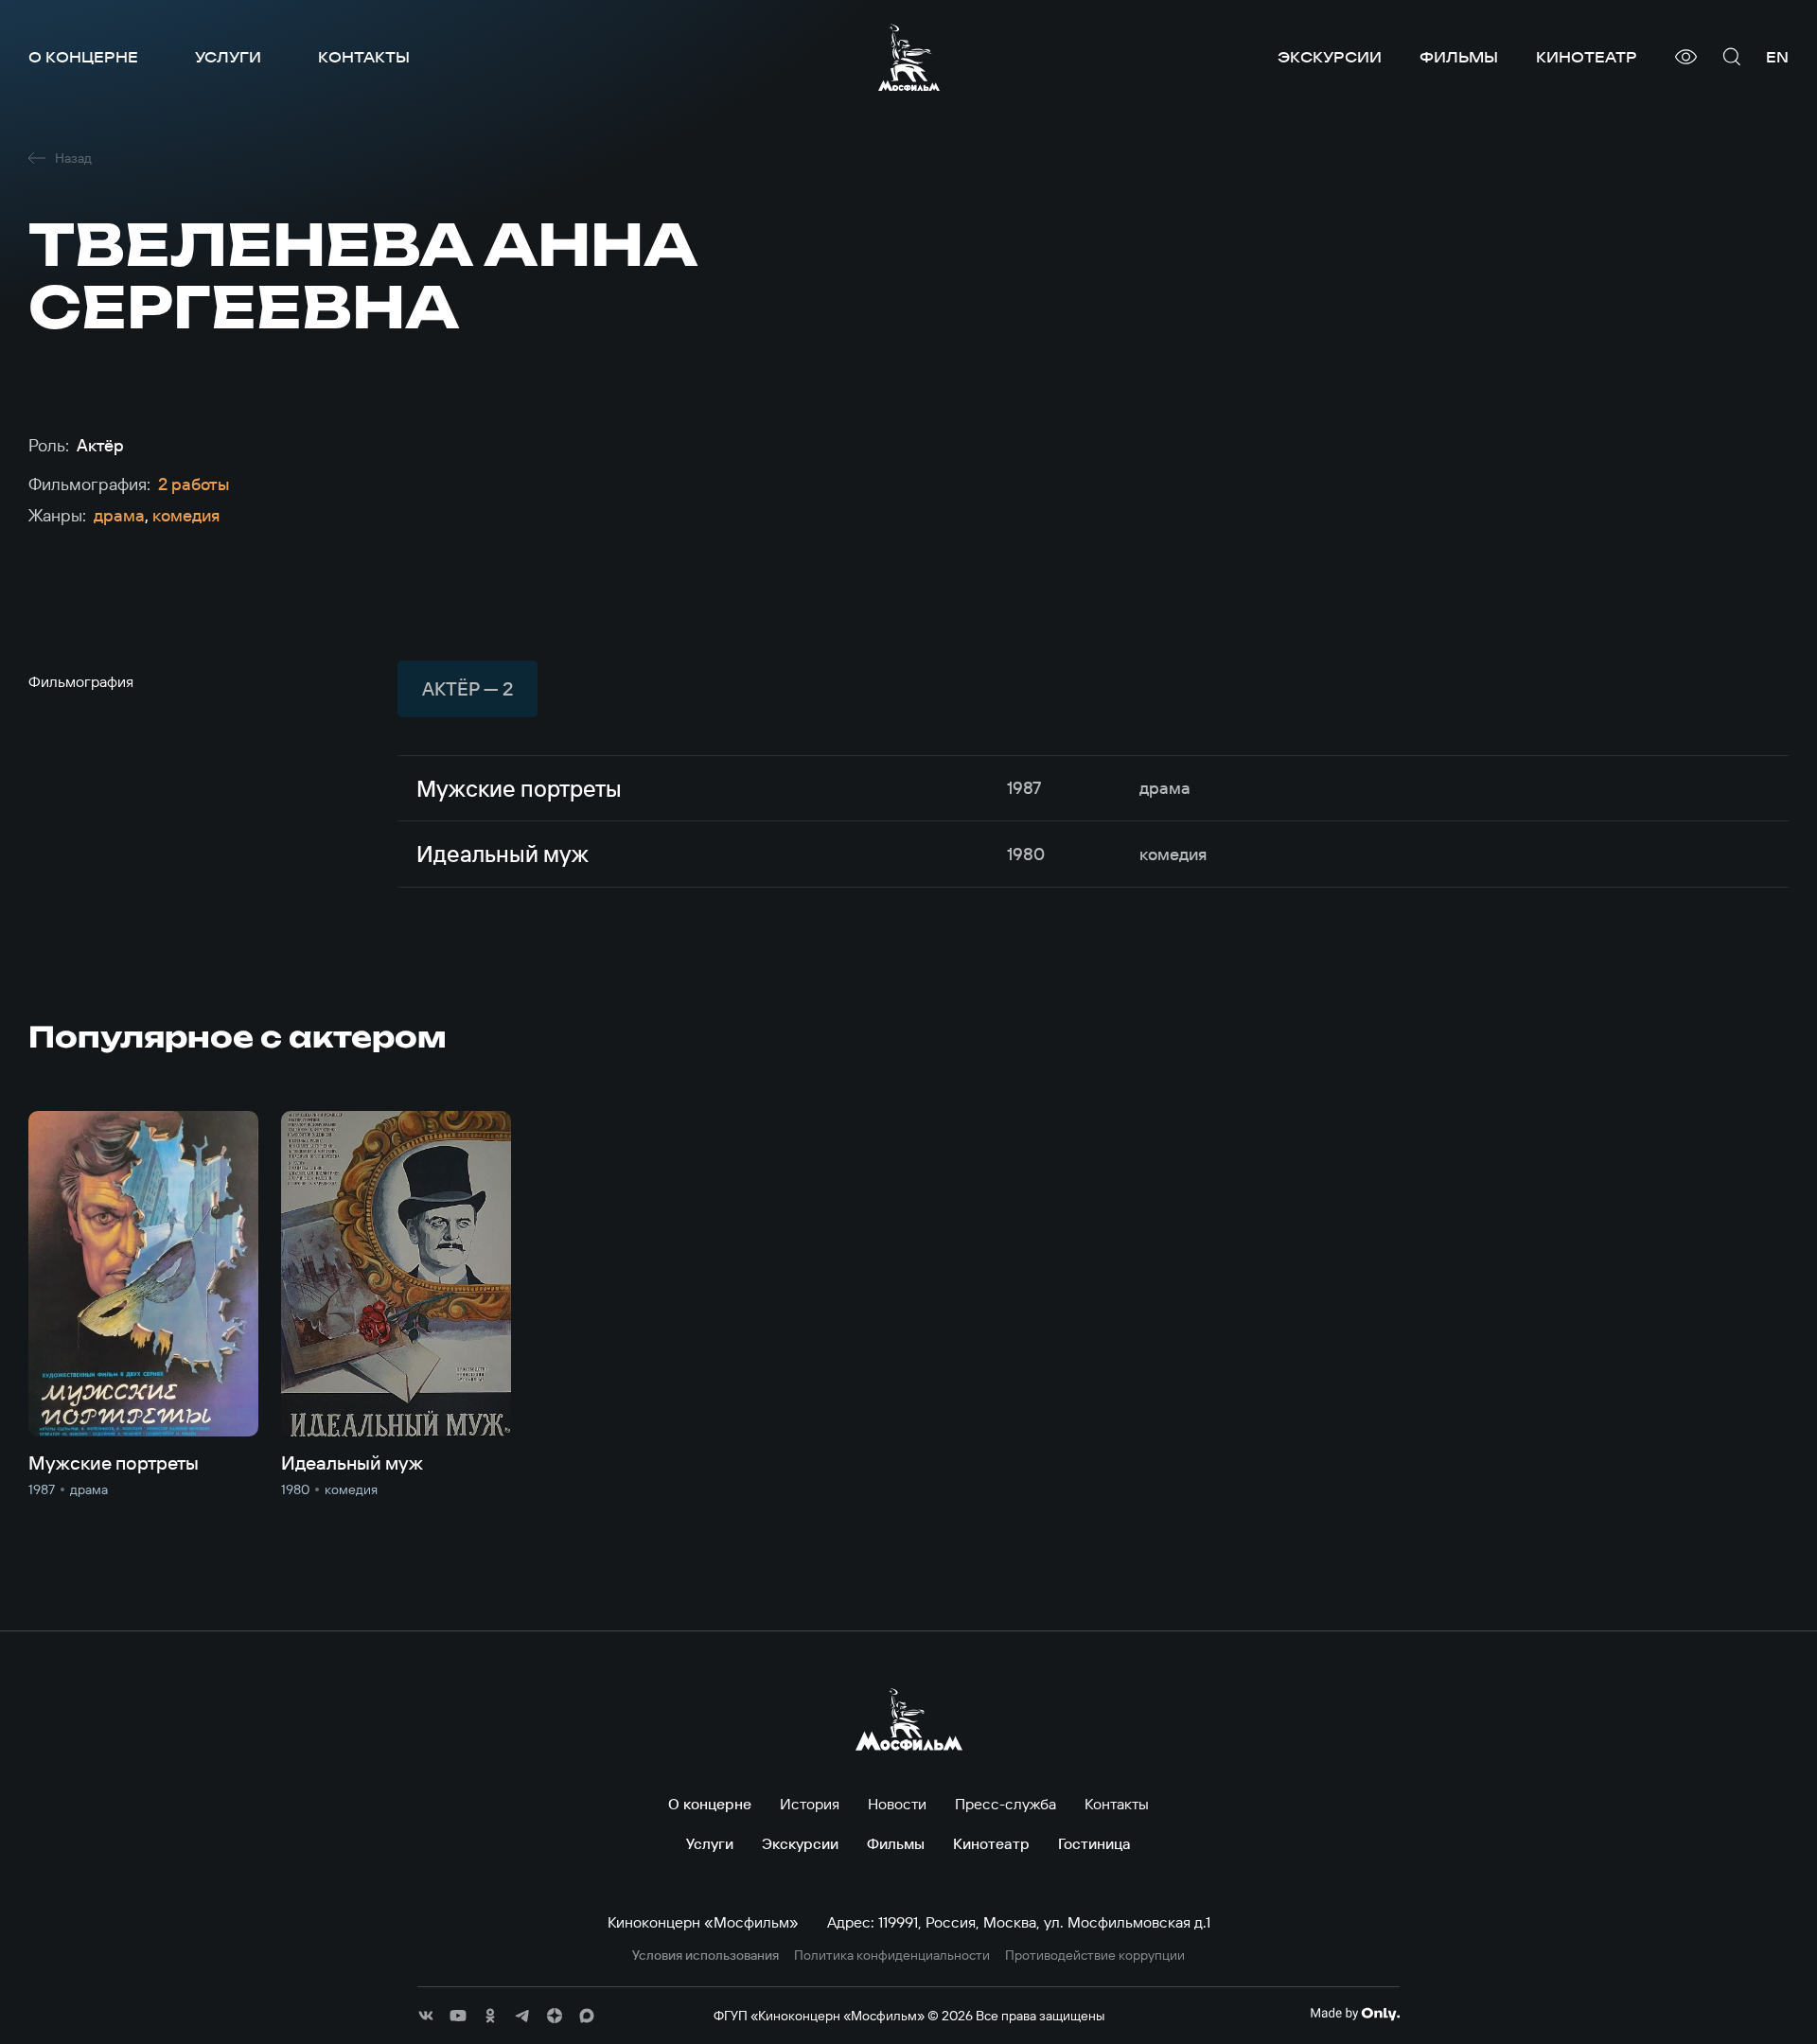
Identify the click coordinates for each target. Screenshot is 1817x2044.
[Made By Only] (1355, 2014)
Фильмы (1459, 57)
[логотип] (909, 57)
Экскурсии (1330, 57)
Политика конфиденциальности (892, 1956)
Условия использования (706, 1956)
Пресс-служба (1006, 1804)
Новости (897, 1804)
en (1777, 57)
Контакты (364, 57)
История (810, 1804)
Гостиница (1094, 1843)
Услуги (228, 57)
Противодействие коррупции (1095, 1956)
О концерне (83, 57)
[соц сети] (426, 2016)
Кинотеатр (1587, 57)
